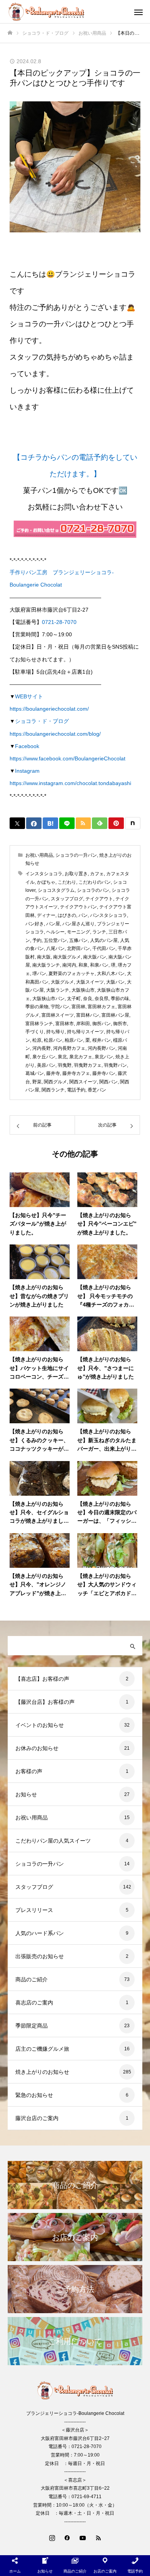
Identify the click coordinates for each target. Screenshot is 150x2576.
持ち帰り (55, 1032)
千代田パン (104, 948)
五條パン (78, 940)
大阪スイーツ (90, 982)
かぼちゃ (46, 882)
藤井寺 (53, 1073)
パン (83, 915)
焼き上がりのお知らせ (42, 2072)
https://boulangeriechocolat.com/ (49, 709)
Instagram (27, 771)
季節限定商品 (32, 2026)
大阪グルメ (62, 982)
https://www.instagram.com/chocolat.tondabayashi (70, 783)
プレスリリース (34, 1910)
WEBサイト (29, 696)
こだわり (67, 882)
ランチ (99, 932)
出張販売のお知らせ (40, 1956)
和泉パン (99, 965)
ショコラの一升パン (76, 855)
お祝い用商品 (39, 855)
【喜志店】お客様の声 (42, 1679)
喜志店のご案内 (34, 2003)
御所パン (102, 1024)
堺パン (39, 974)
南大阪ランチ (46, 965)
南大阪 (44, 957)
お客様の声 (29, 1771)
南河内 (69, 965)
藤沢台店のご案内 (37, 2118)
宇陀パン (60, 1007)
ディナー (46, 915)
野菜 (37, 1082)
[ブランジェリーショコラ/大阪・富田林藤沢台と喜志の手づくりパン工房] (67, 12)
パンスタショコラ (108, 915)
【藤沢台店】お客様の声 (45, 1702)
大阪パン (115, 982)
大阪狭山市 (83, 990)
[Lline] (67, 823)
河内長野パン (102, 1048)
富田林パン (88, 1015)
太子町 (74, 999)
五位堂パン (55, 940)
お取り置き (76, 874)
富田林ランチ (39, 1024)
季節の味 (120, 999)
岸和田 (83, 1024)
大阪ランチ (58, 990)
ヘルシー (55, 932)
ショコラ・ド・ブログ (42, 721)
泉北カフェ (81, 1057)
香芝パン (97, 1090)
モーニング (78, 932)
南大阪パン (95, 957)
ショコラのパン (93, 890)
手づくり (35, 1032)
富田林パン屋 (115, 1015)
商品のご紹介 (32, 1979)
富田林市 (65, 1024)
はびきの (67, 915)
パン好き (35, 924)
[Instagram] (52, 2537)
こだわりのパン (95, 882)
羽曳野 (65, 1065)
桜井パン (102, 1040)
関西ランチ (53, 1090)
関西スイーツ (83, 1082)
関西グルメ (55, 1082)
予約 (37, 940)
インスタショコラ (44, 874)
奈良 (88, 999)
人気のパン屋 (104, 940)
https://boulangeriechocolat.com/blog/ (55, 734)
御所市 (120, 1024)
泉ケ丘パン (44, 1057)
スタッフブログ (67, 899)
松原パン (53, 1040)
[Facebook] (67, 2537)
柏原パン (74, 1040)
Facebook (27, 746)
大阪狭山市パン (48, 999)
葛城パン (35, 1073)
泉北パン (104, 1057)
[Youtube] (83, 2537)
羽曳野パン (115, 1065)
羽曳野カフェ (88, 1065)
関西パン (108, 1082)
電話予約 (76, 1090)
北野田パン (78, 948)
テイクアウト (99, 899)
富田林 (78, 1007)
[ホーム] (10, 33)
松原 (37, 1040)
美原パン (46, 1065)
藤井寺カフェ (76, 1073)
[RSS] (98, 2537)
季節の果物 (37, 1007)
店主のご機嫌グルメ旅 (42, 2049)
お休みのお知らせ (37, 1748)
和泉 (83, 965)
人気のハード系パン (40, 1933)
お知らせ (26, 1794)
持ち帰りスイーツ (85, 1032)
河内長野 (42, 1048)
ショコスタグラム (56, 890)
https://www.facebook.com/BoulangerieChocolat (67, 758)
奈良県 (102, 999)
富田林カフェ (102, 1007)
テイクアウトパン (78, 907)
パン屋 (53, 924)
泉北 (62, 1057)
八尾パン (55, 948)
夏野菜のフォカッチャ (72, 974)
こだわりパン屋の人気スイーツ (53, 1841)
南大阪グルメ (67, 957)
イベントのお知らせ (40, 1725)
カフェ (97, 874)
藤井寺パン (104, 1073)
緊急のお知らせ (34, 2095)
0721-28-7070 (59, 622)
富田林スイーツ (58, 1015)
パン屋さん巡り (78, 924)
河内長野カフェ (69, 1048)
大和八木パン (111, 974)
